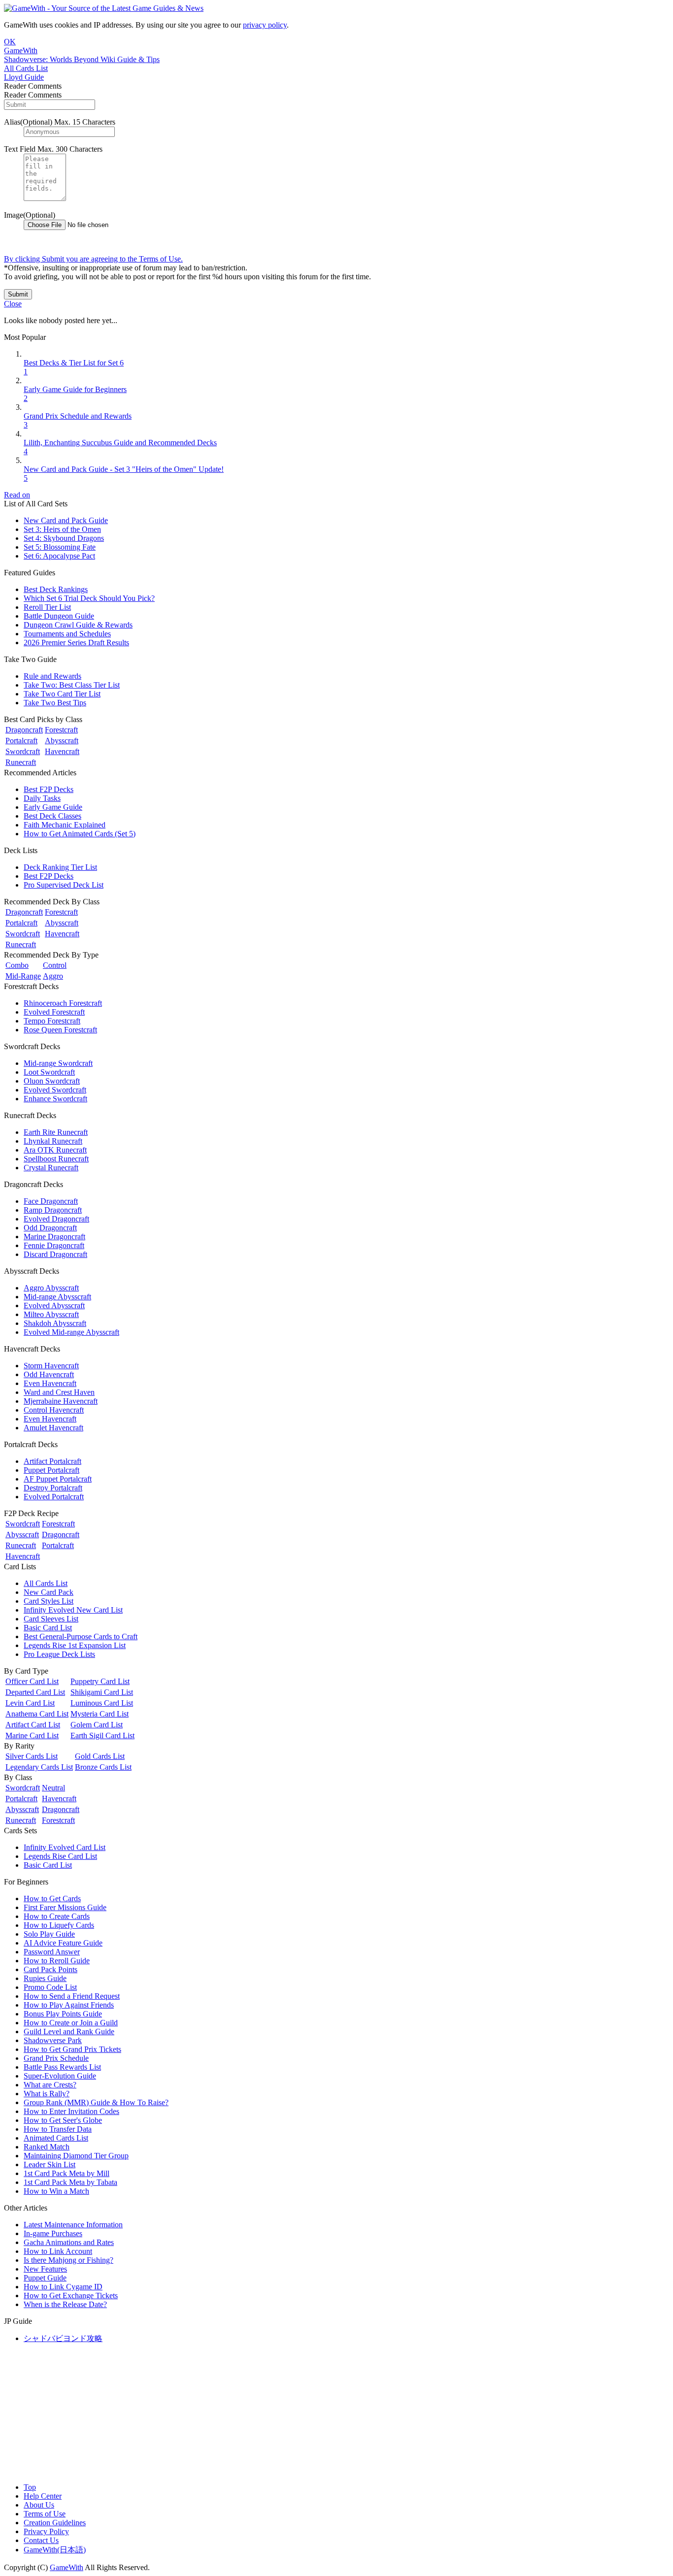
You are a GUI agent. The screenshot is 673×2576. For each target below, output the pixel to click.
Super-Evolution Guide (60, 2076)
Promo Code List (50, 1987)
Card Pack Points (50, 1969)
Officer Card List (32, 1681)
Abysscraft (62, 741)
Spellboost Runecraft (56, 1159)
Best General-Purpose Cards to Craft (81, 1636)
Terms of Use (45, 2514)
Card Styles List (49, 1601)
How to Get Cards (52, 1899)
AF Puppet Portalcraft (58, 1479)
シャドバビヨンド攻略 (63, 2338)
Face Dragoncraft (51, 1201)
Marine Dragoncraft (54, 1237)
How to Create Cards (57, 1916)
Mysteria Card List (100, 1714)
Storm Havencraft (51, 1366)
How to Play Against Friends (69, 2005)
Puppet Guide (45, 2278)
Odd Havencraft (49, 1374)
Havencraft (62, 751)
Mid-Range (23, 976)
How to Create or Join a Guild (71, 2023)
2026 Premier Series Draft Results (76, 643)
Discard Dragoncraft (55, 1254)
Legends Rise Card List (60, 1856)
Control (55, 965)
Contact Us (41, 2540)
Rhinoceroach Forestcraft (63, 1003)
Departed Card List (35, 1692)
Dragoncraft (24, 730)
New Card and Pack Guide (66, 520)
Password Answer (52, 1952)
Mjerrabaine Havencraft (61, 1401)
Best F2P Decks (49, 789)
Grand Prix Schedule (56, 2058)
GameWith (67, 2567)
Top (30, 2487)
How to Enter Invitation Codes (71, 2111)
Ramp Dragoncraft (53, 1210)
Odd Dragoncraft (50, 1228)
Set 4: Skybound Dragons (64, 538)
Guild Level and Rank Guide (69, 2031)
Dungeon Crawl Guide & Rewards (78, 625)
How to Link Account (58, 2251)
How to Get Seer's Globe (63, 2120)
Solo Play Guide (49, 1934)
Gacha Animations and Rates (69, 2242)
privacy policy (265, 25)
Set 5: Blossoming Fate (60, 547)
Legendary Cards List (39, 1767)
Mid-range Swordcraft (58, 1063)
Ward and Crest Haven (59, 1392)
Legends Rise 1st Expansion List (75, 1645)
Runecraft (21, 762)
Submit (18, 294)
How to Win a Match (56, 2191)
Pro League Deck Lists (59, 1654)
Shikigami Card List (102, 1692)
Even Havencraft (50, 1383)
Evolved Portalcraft (54, 1497)
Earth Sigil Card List (102, 1735)
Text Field (20, 149)
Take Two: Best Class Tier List (72, 685)
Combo (17, 965)
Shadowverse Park (53, 2040)
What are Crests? (50, 2085)
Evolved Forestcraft (54, 1012)
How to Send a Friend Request (72, 1996)
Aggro (53, 976)
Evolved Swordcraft (55, 1090)
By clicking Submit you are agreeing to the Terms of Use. (93, 259)
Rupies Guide (45, 1978)
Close (13, 304)
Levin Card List (30, 1703)
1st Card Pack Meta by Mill (67, 2173)
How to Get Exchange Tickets (71, 2295)
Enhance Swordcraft (55, 1099)
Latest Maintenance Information (73, 2225)
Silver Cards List (32, 1756)
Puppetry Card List (100, 1681)
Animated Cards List (56, 2138)
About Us (39, 2505)
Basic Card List (48, 1628)
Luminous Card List (102, 1703)
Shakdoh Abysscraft (55, 1323)
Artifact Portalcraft (52, 1461)
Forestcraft (61, 730)
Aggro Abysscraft (51, 1288)
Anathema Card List (37, 1714)
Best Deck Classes (52, 816)
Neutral (53, 1788)
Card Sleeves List (51, 1619)
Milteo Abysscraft (51, 1314)
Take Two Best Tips (55, 703)
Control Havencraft (54, 1410)
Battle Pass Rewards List (62, 2067)
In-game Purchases (53, 2233)
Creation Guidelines (55, 2523)
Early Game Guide (53, 807)
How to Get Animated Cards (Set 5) (80, 834)
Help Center (43, 2496)
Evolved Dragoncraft (56, 1219)
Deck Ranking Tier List (60, 867)
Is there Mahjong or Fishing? (68, 2260)
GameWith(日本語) (55, 2550)
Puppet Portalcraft (51, 1470)
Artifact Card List (33, 1725)
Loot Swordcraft (49, 1072)
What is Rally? (47, 2094)
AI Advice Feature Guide (63, 1943)
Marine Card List (32, 1735)
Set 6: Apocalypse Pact (59, 556)
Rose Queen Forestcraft (60, 1030)
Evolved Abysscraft (54, 1305)
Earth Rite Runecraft (56, 1132)
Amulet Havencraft (53, 1428)
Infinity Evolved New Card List (73, 1610)
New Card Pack (49, 1592)
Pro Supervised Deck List (64, 885)
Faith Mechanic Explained (65, 825)
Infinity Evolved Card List (65, 1847)
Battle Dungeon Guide (59, 616)
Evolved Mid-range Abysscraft (71, 1332)
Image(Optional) (30, 215)
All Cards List (46, 1583)
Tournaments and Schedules (67, 634)
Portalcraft (21, 741)
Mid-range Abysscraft (57, 1297)
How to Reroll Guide (57, 1961)
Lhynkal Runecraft (53, 1141)
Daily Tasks (42, 798)
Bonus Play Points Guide (63, 2014)
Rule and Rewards (52, 676)
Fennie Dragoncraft (54, 1245)
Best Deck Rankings (56, 589)
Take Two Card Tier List (62, 694)
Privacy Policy (46, 2531)
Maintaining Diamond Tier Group (76, 2156)
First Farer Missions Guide (65, 1907)
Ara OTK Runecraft (55, 1150)
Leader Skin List (50, 2164)
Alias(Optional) (28, 122)
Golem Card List (97, 1725)
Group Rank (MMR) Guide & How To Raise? (96, 2102)
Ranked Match (47, 2147)
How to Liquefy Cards (59, 1925)
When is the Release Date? (65, 2304)
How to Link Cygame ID (63, 2287)
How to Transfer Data (58, 2129)
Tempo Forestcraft (52, 1021)
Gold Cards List (100, 1756)
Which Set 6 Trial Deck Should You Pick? (89, 598)
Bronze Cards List (103, 1767)
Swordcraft (23, 751)
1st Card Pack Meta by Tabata (70, 2182)
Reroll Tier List (47, 607)
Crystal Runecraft (51, 1168)
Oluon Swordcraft (52, 1081)
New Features (45, 2269)
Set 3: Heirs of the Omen (62, 529)
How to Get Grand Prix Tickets (72, 2049)
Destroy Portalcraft (53, 1488)
